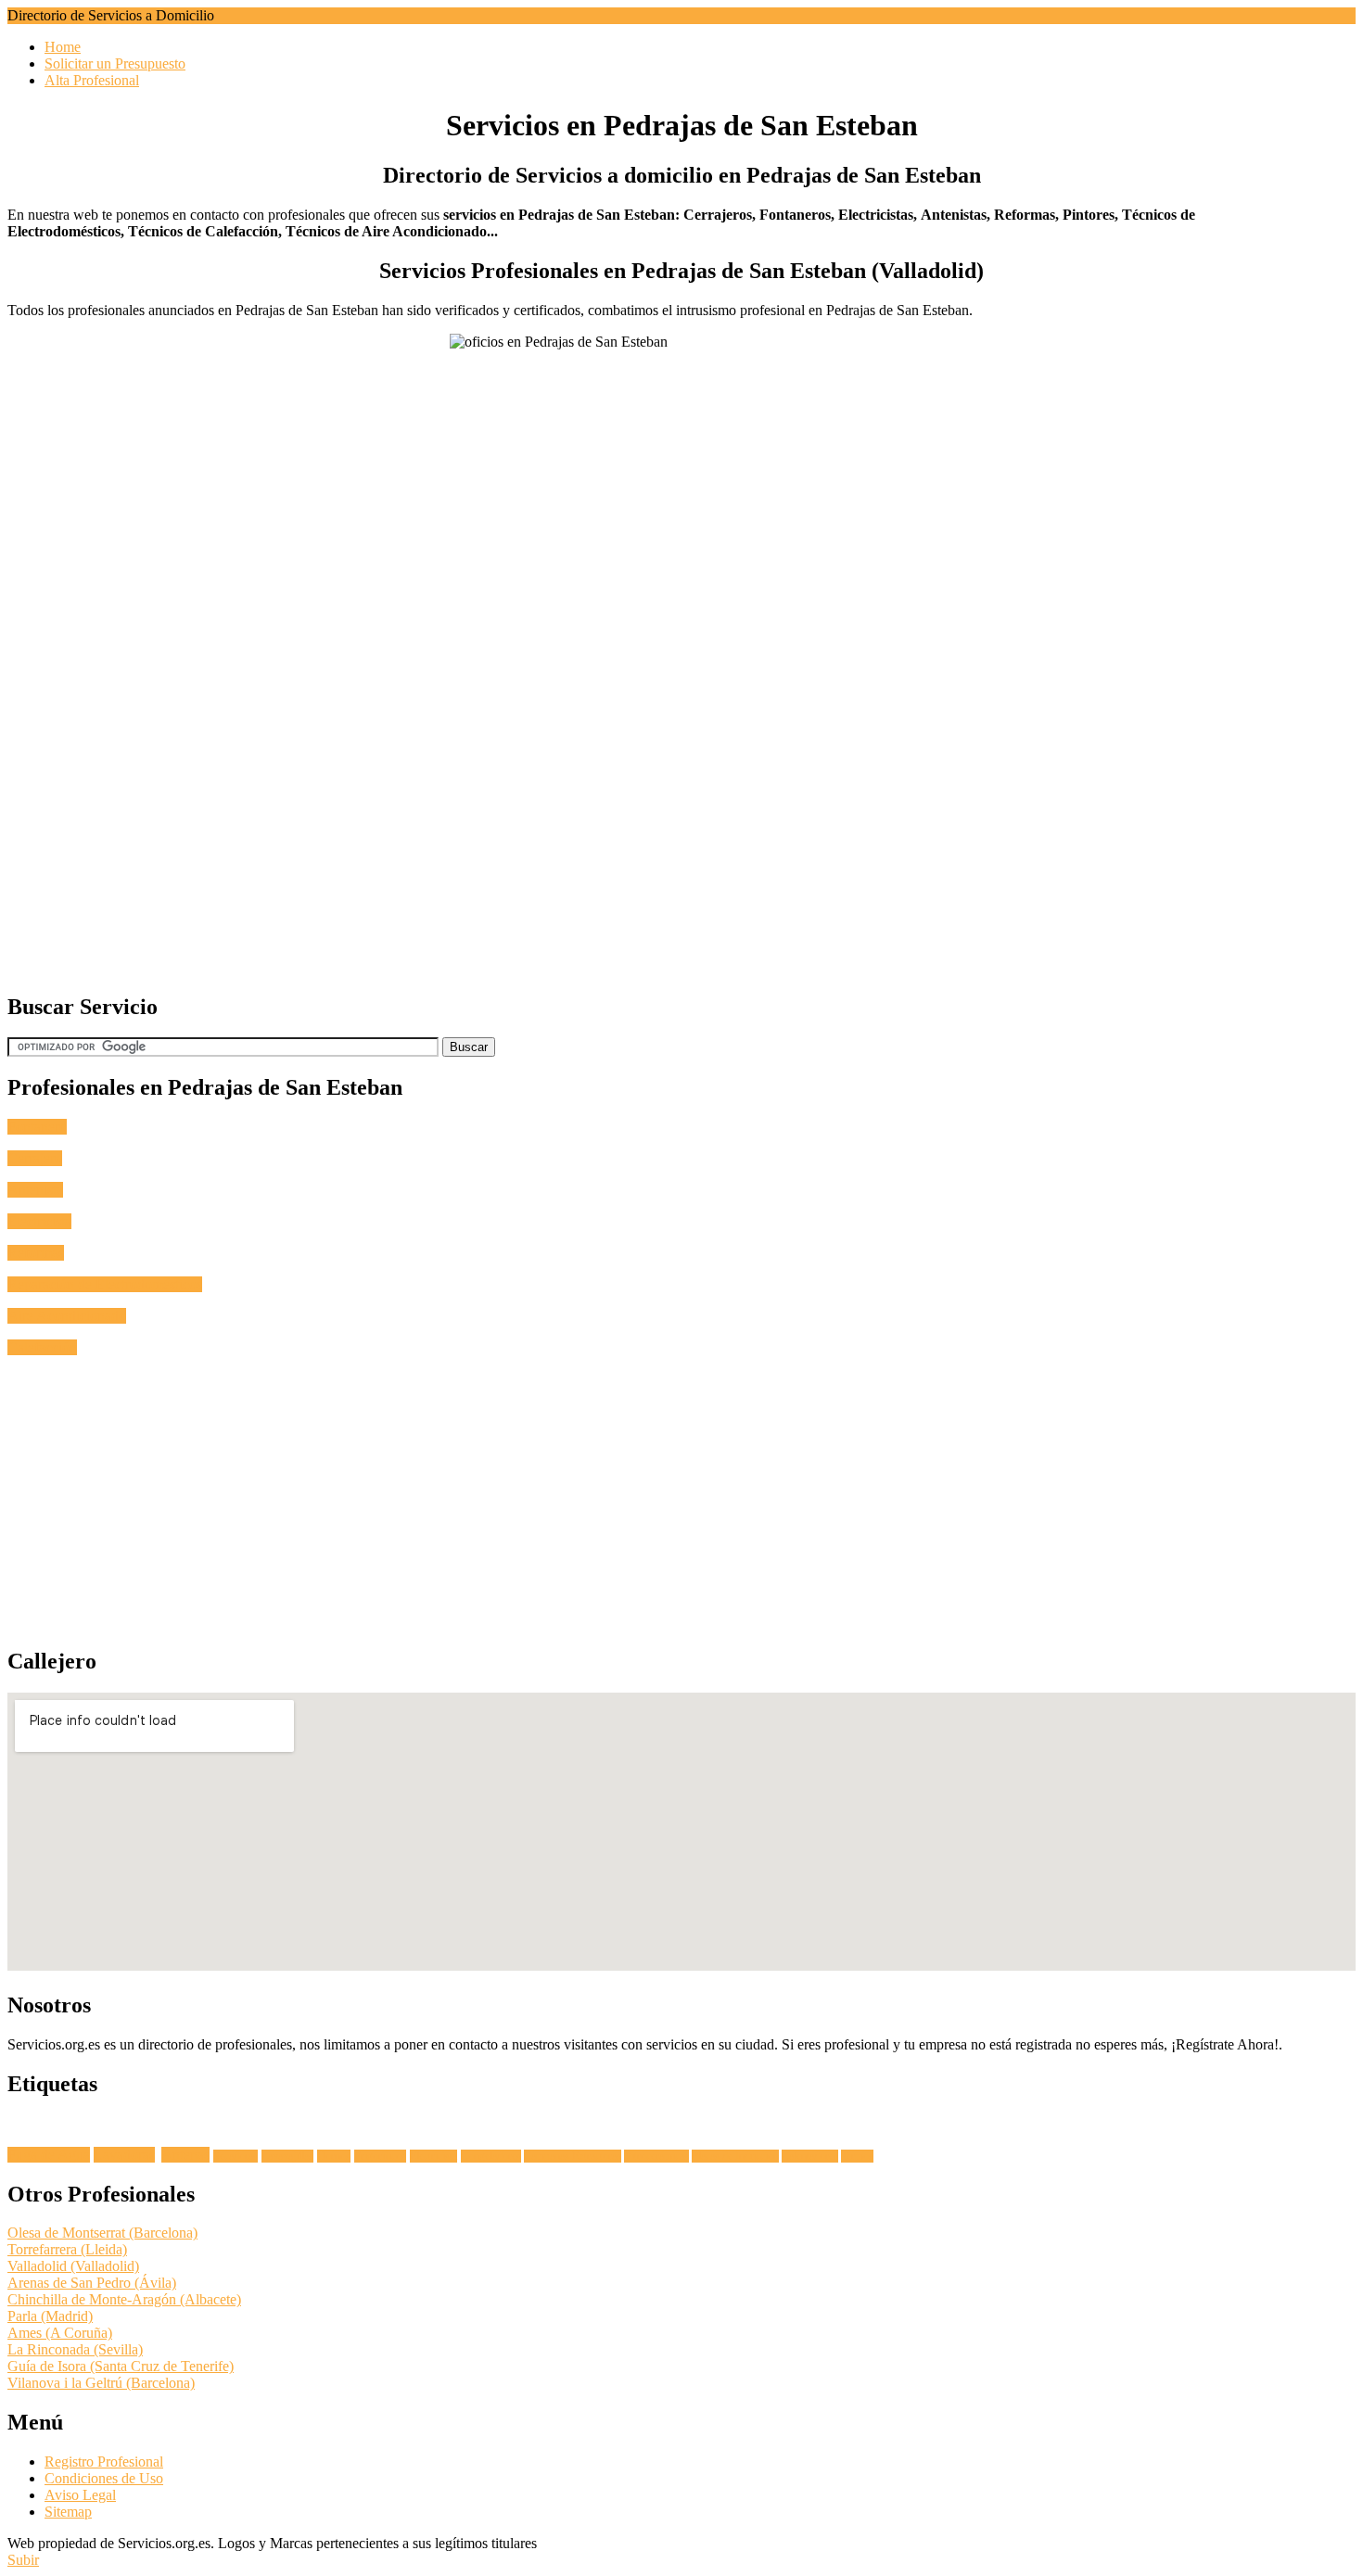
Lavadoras (124, 2155)
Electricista (39, 1221)
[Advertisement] (564, 846)
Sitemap (68, 2512)
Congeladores (491, 2156)
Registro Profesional (104, 2462)
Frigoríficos (380, 2156)
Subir (23, 2560)
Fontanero (37, 1127)
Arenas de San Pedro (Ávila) (92, 2283)
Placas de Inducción (735, 2156)
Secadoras (236, 2156)
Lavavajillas (287, 2156)
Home (63, 47)
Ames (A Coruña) (60, 2333)
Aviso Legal (80, 2495)
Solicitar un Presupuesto (115, 63)
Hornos (334, 2156)
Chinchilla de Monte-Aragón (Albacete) (124, 2299)
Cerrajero (35, 1158)
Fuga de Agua (49, 2155)
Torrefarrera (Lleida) (67, 2249)
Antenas (185, 2155)
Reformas (36, 1253)
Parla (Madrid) (50, 2316)
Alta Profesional (92, 80)
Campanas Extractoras (573, 2156)
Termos (857, 2156)
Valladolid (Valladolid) (73, 2266)
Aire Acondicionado (67, 1316)
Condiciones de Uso (104, 2478)
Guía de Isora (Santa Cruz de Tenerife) (121, 2366)
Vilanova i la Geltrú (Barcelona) (101, 2383)
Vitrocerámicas (656, 2156)
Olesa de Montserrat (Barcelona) (102, 2233)
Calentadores (810, 2156)
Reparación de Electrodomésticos (105, 1284)
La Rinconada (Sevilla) (75, 2349)
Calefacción (42, 1347)
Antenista (35, 1190)
